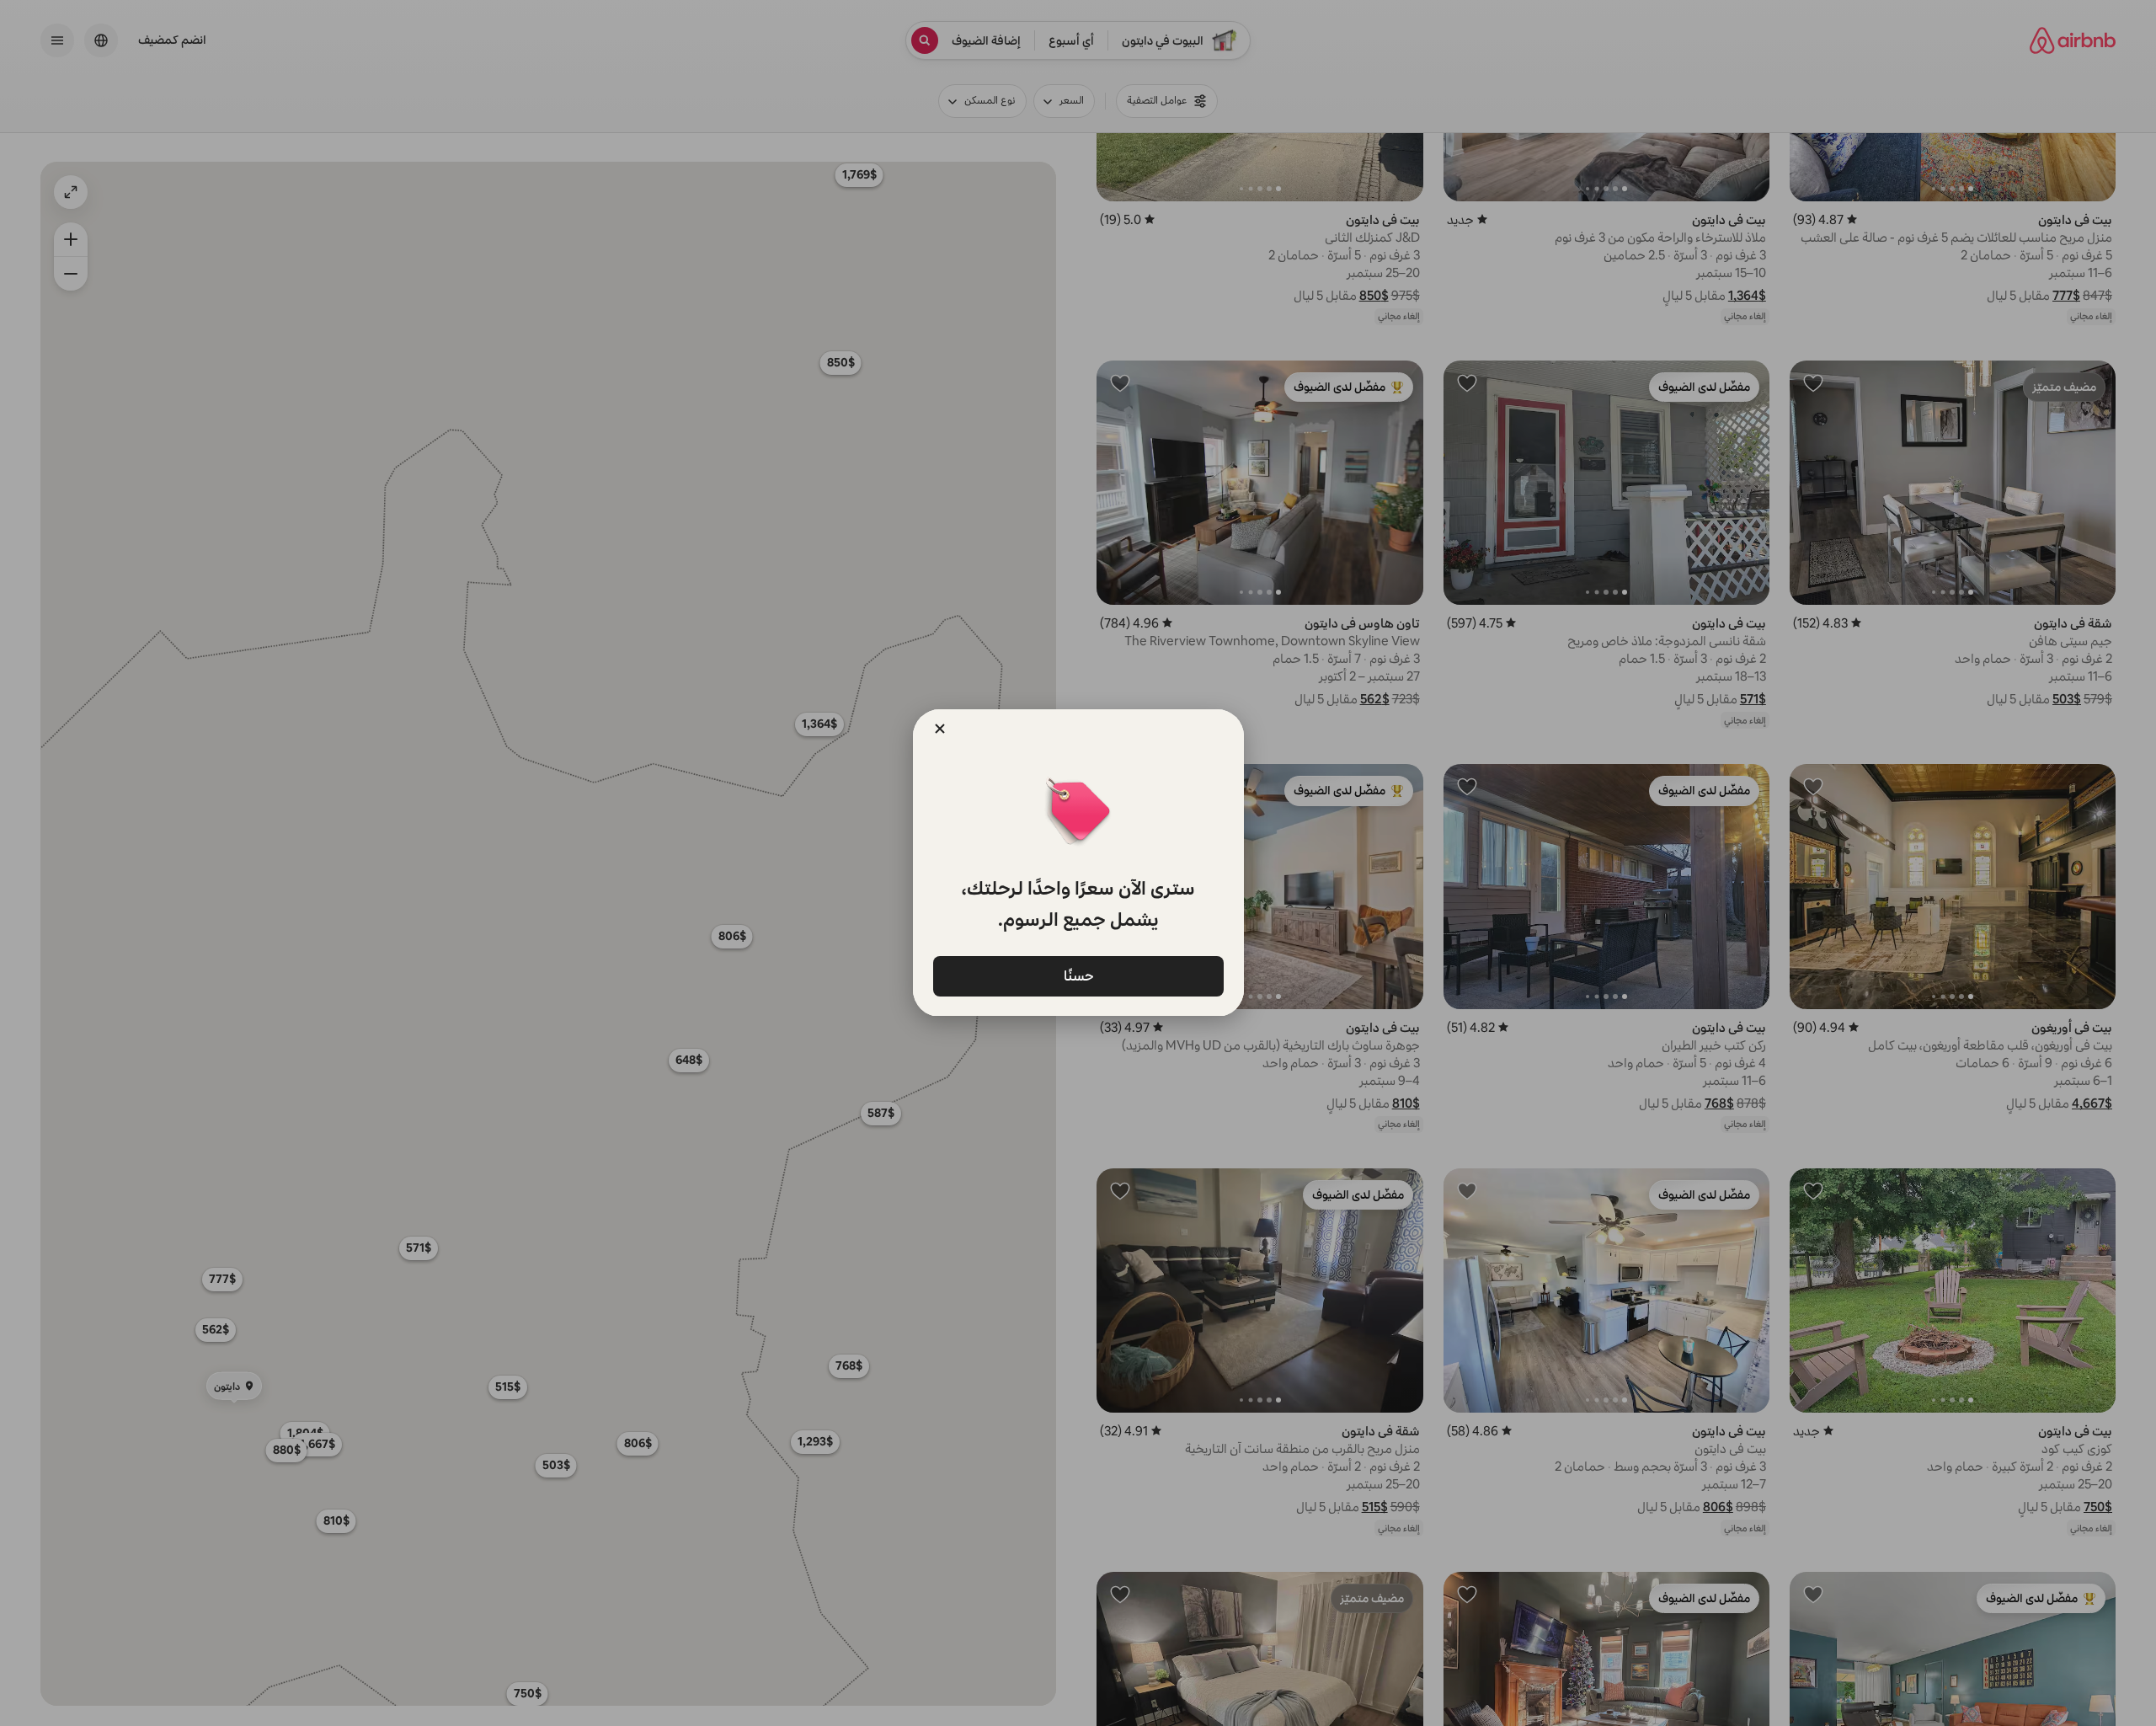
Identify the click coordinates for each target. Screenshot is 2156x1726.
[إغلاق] (940, 729)
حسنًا (1078, 975)
